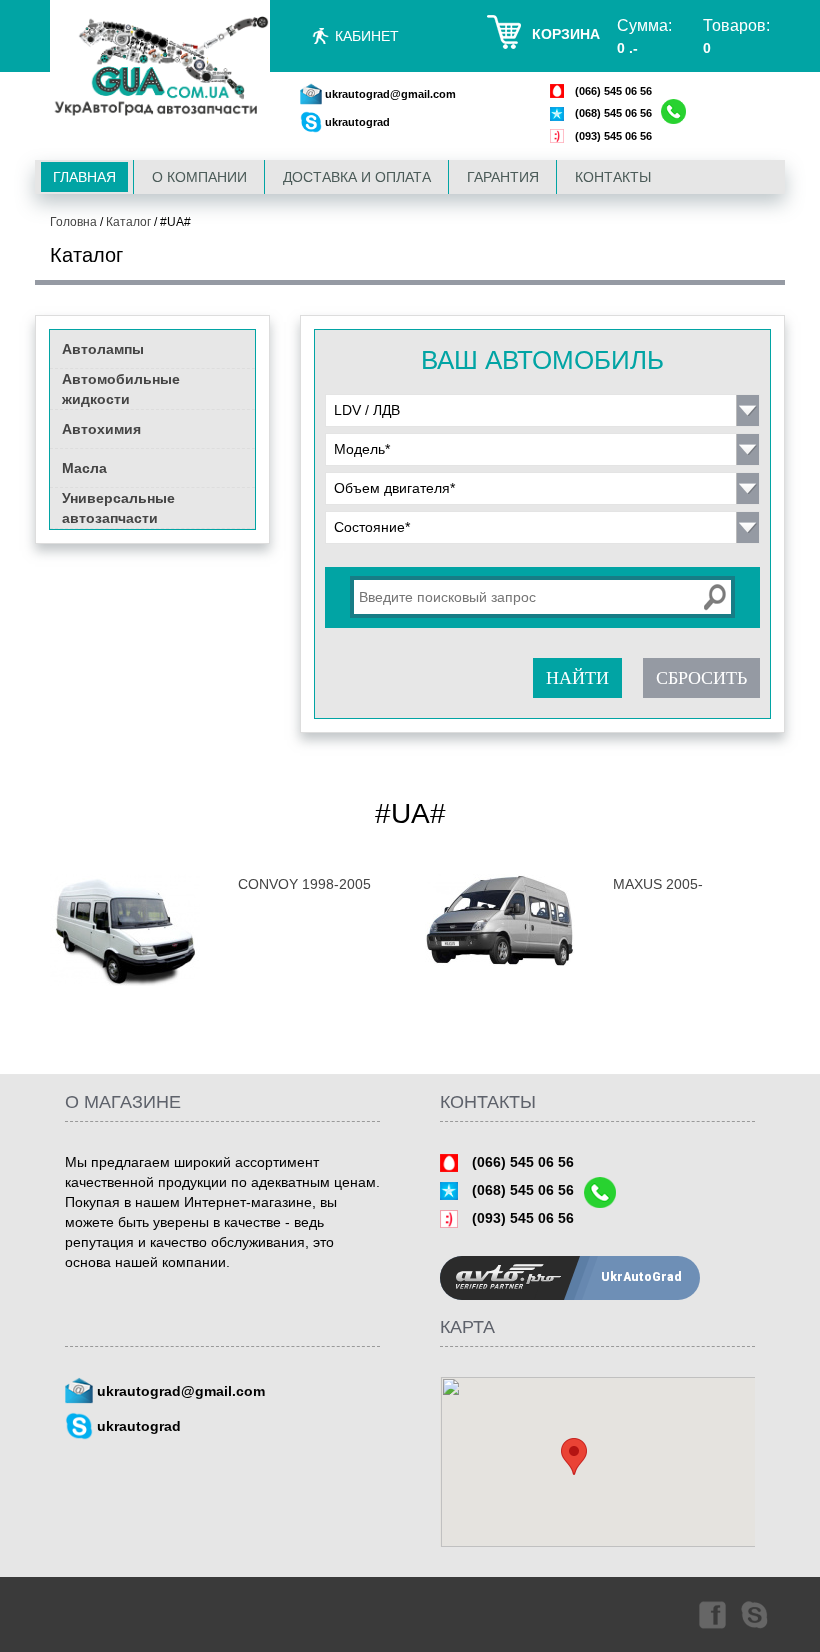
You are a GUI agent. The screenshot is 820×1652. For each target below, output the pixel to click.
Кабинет (367, 36)
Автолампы (103, 349)
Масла (84, 468)
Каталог (128, 222)
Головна (73, 222)
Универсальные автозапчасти (118, 508)
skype (756, 1614)
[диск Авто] (160, 67)
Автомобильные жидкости (121, 389)
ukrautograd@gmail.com (390, 94)
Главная (84, 177)
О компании (199, 177)
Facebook (711, 1614)
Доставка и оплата (357, 177)
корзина (566, 34)
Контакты (613, 177)
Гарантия (503, 177)
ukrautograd (357, 122)
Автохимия (101, 429)
